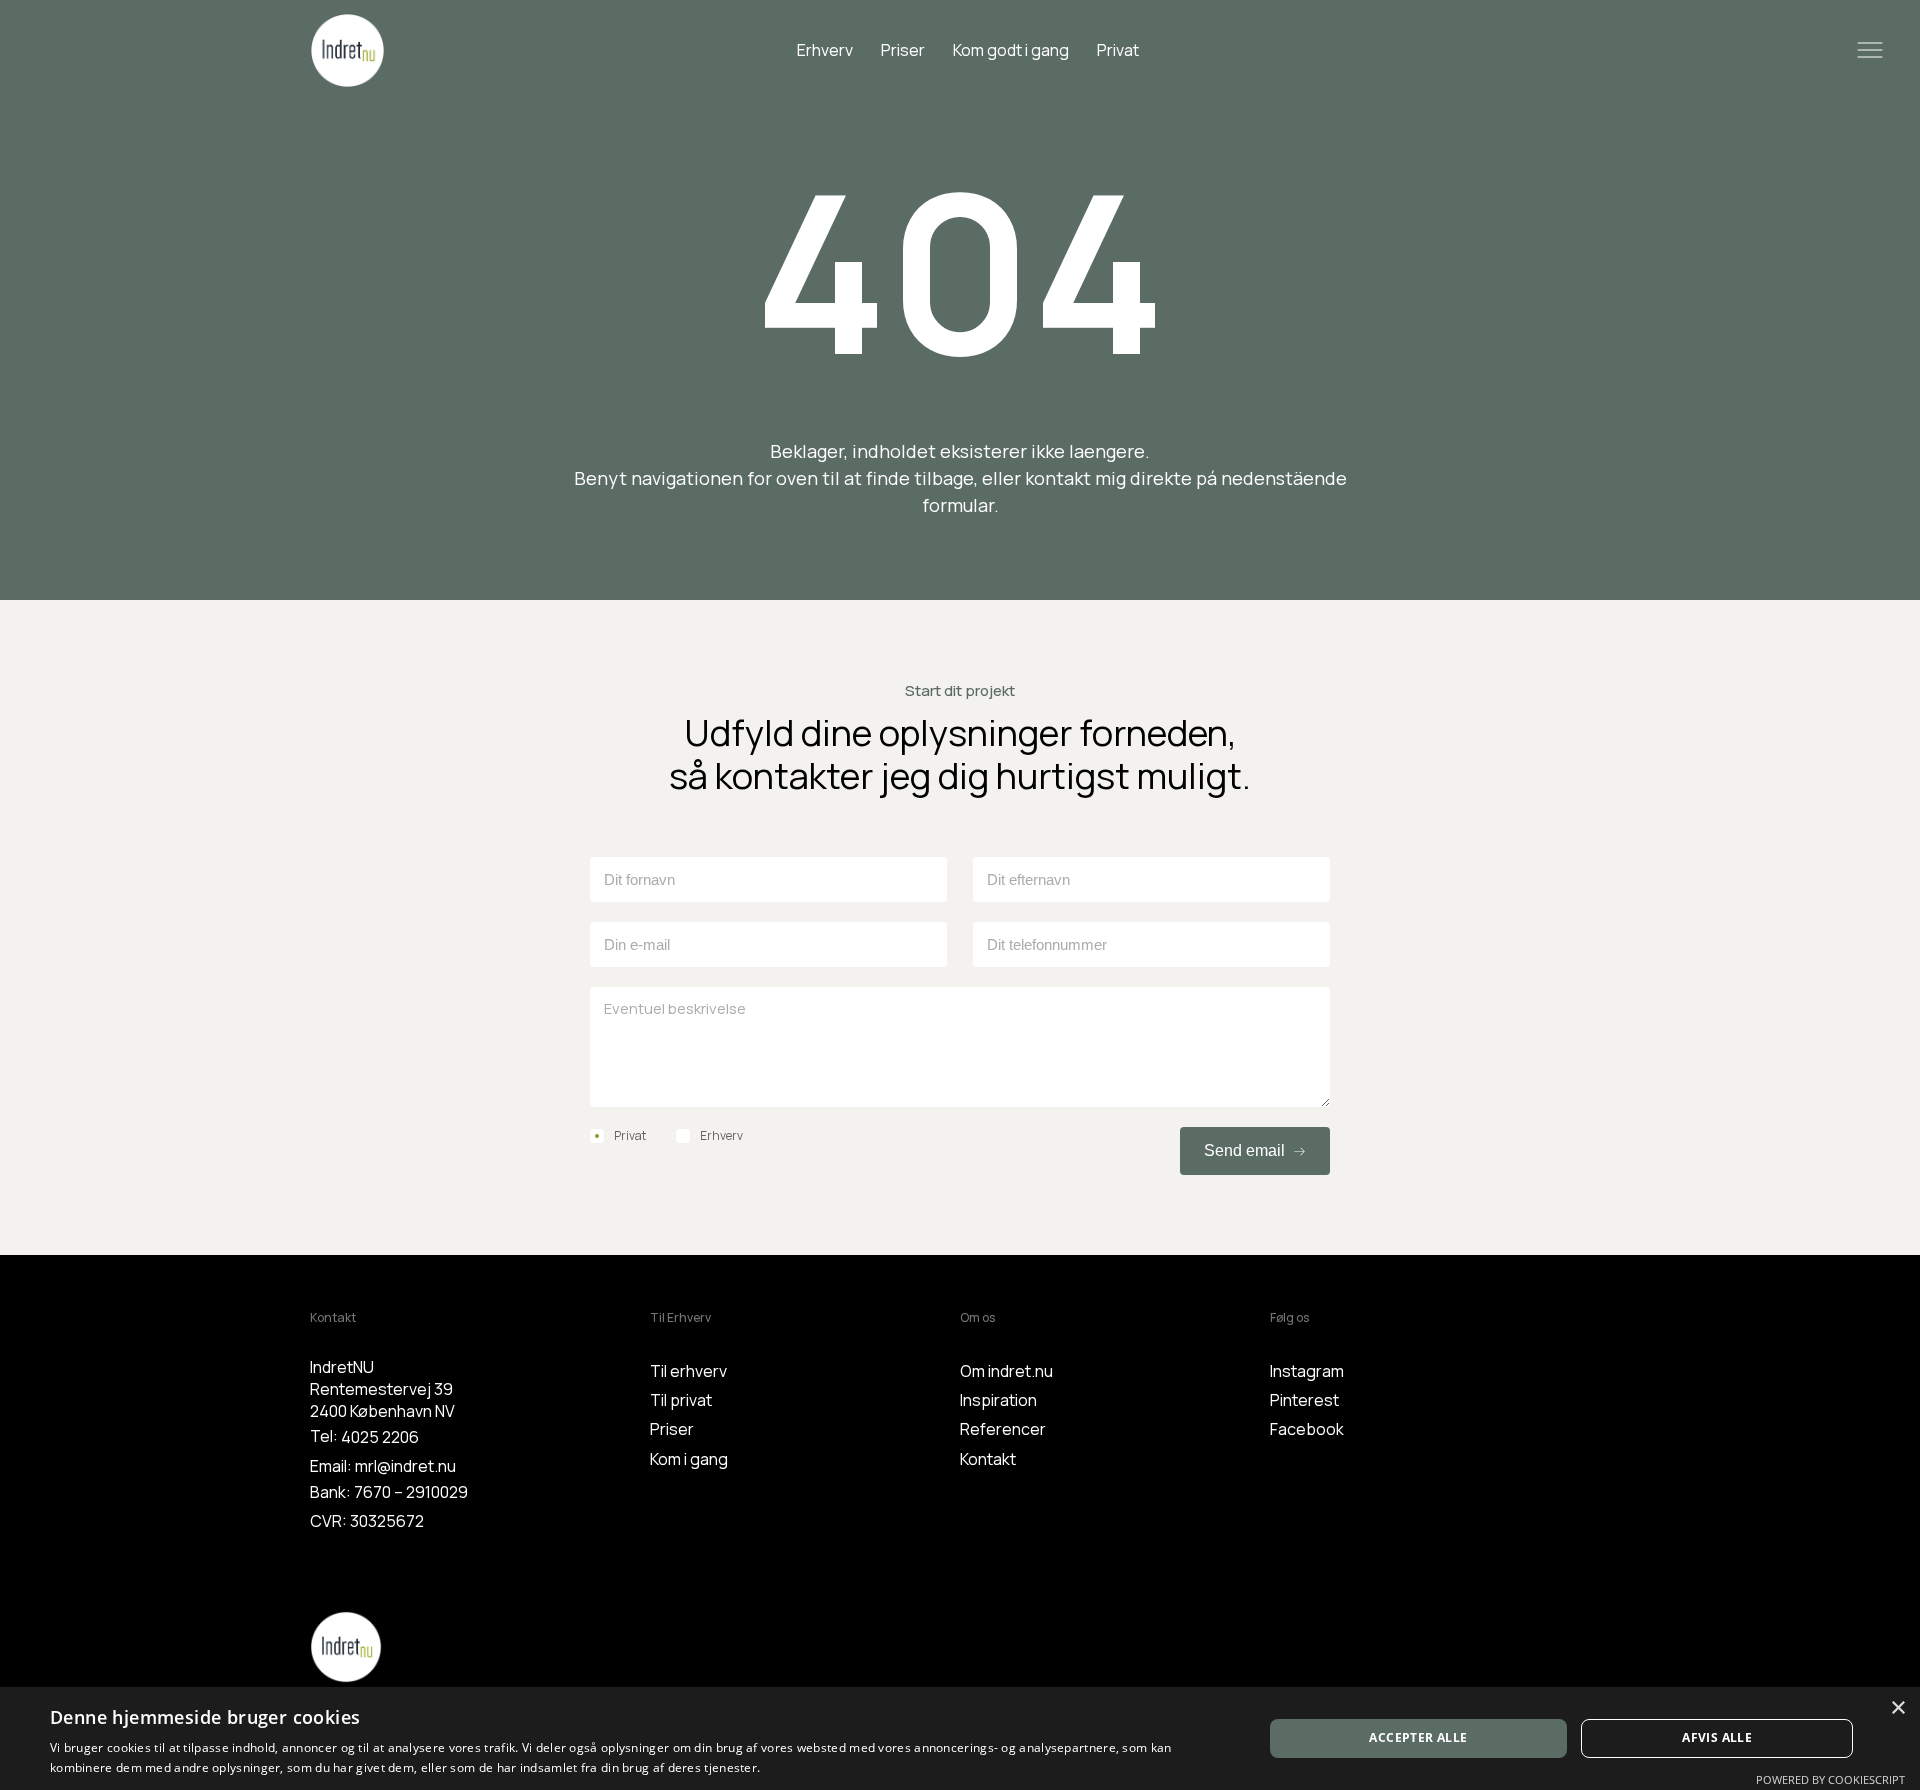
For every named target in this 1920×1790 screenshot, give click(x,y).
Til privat (681, 1400)
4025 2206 (380, 1437)
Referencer (1003, 1429)
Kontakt (988, 1459)
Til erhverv (688, 1371)
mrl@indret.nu (405, 1466)
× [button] (1897, 1708)
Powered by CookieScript (1830, 1779)
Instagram (1307, 1371)
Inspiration (998, 1400)
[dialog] (960, 1738)
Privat (1118, 50)
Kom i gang (689, 1459)
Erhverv (825, 50)
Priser (903, 50)
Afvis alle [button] (1717, 1737)
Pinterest (1304, 1400)
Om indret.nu (1006, 1371)
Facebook (1307, 1429)
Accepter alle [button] (1418, 1737)
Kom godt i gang (1011, 50)
